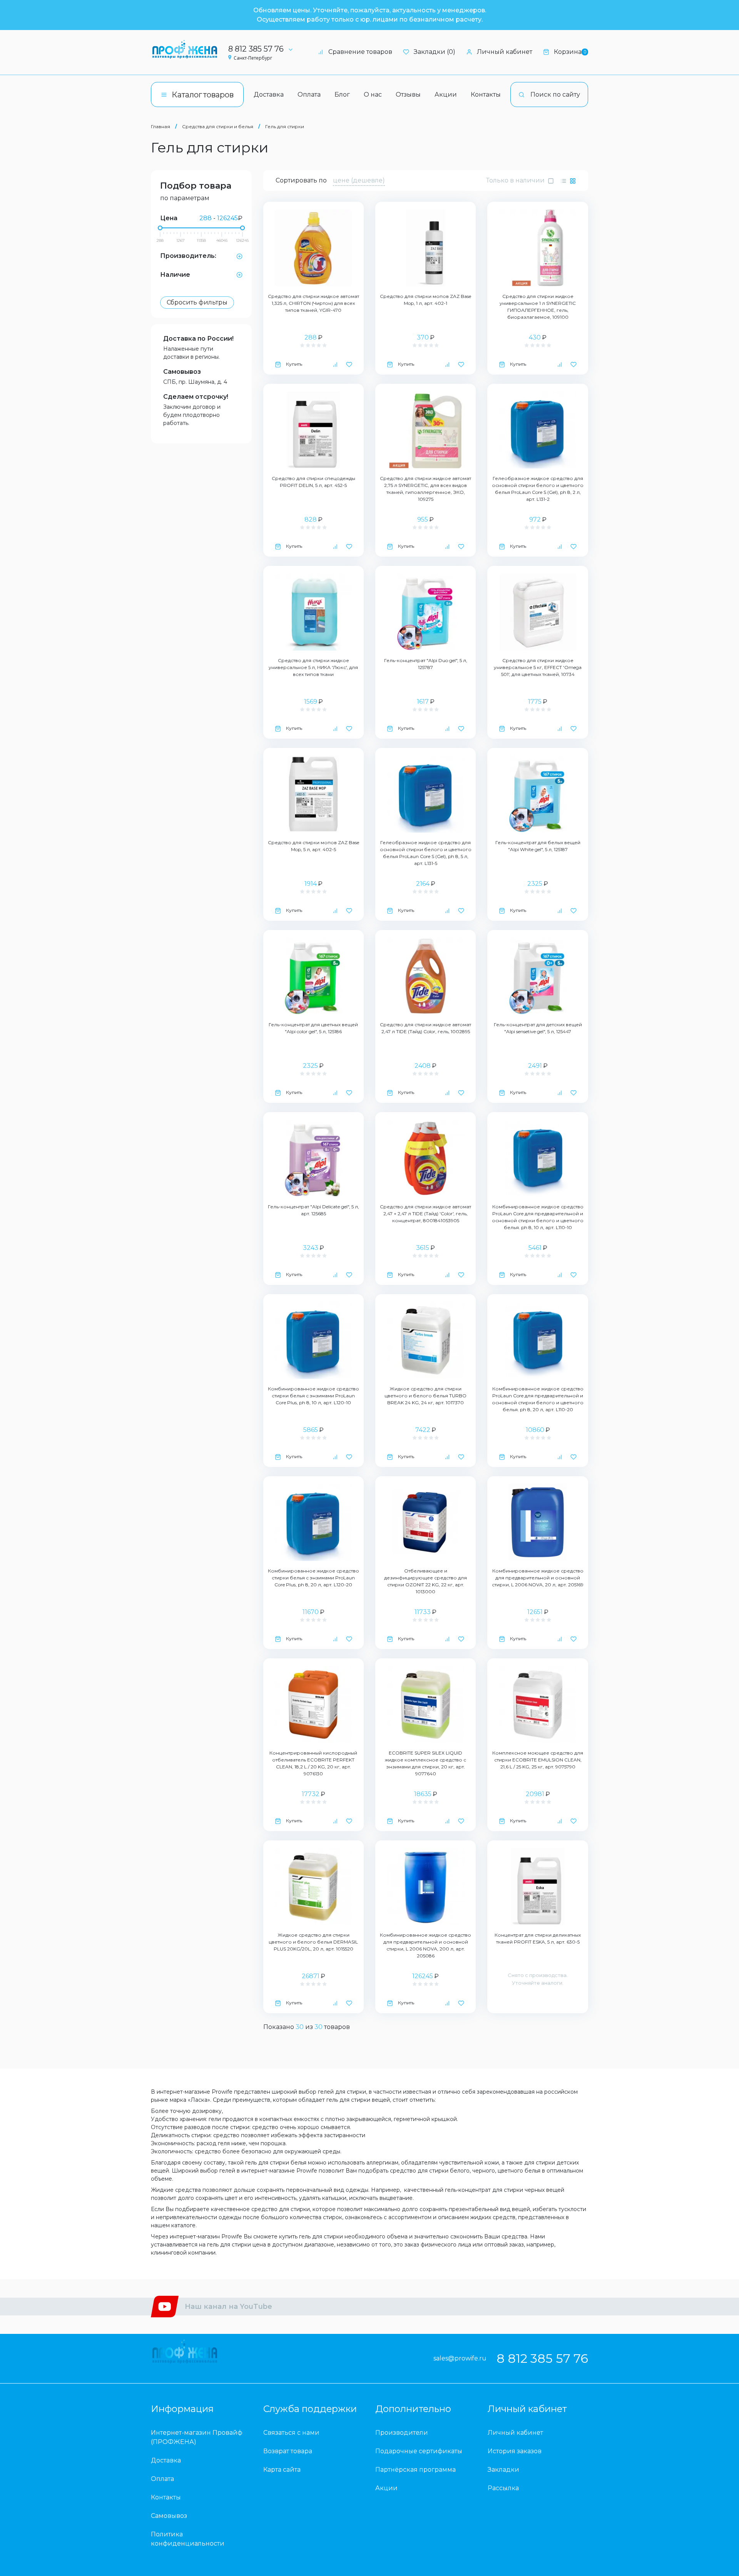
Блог (342, 95)
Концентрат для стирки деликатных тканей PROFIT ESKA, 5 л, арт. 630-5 (538, 1938)
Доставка (269, 95)
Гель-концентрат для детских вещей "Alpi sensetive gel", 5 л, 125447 (538, 1028)
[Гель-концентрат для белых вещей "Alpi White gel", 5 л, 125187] (538, 794)
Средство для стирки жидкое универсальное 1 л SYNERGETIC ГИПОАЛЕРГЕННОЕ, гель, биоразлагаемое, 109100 (538, 307)
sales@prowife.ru (460, 2358)
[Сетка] (573, 181)
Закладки (503, 2470)
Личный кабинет (505, 52)
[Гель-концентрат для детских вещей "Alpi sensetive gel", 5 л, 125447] (538, 976)
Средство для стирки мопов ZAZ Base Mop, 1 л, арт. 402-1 (426, 300)
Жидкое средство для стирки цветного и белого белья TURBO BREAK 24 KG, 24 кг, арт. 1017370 (426, 1396)
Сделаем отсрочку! (196, 397)
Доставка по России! (198, 339)
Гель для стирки (285, 126)
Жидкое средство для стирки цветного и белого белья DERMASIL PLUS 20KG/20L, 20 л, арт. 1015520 (313, 1942)
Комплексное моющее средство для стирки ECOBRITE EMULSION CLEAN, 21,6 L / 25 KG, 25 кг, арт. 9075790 (538, 1760)
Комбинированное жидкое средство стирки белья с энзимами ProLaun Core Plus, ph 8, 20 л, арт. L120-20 (313, 1578)
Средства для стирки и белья (218, 126)
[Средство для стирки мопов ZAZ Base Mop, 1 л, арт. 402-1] (426, 248)
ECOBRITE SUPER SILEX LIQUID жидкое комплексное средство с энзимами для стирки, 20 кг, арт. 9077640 (426, 1763)
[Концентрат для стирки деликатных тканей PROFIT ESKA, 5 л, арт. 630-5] (538, 1887)
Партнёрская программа (415, 2470)
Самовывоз (182, 372)
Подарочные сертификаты (419, 2451)
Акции (446, 95)
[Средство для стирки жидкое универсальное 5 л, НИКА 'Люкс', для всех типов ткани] (313, 612)
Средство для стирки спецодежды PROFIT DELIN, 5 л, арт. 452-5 (313, 482)
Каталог (203, 95)
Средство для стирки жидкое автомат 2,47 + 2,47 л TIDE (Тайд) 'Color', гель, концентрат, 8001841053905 (426, 1214)
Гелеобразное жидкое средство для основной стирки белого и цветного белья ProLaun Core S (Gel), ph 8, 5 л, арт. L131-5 (426, 853)
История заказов (515, 2451)
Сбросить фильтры (197, 302)
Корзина (570, 52)
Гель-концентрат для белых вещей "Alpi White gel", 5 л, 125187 (538, 846)
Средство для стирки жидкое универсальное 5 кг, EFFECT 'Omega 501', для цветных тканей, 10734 (538, 667)
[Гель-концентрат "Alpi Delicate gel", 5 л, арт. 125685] (313, 1158)
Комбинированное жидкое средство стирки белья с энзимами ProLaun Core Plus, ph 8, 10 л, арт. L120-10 (313, 1396)
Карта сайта (282, 2470)
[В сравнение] (335, 364)
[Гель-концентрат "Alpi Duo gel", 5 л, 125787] (426, 612)
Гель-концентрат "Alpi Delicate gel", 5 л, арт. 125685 (313, 1210)
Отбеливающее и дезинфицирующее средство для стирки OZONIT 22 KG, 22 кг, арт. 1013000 (426, 1581)
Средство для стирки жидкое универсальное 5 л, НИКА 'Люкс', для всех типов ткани (313, 667)
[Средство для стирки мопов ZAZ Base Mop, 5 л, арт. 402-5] (313, 794)
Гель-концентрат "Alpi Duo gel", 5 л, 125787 (426, 664)
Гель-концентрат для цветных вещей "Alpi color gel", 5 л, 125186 (313, 1028)
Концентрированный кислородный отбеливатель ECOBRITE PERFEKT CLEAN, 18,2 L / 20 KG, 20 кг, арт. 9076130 (313, 1763)
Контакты (486, 95)
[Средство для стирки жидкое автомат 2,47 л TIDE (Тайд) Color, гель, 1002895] (426, 976)
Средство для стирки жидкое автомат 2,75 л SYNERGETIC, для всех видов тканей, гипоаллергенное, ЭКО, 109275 (426, 489)
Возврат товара (288, 2451)
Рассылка (503, 2488)
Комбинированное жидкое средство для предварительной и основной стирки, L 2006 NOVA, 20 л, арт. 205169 (538, 1578)
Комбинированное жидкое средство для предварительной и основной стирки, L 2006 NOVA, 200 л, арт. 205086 (426, 1945)
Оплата (309, 95)
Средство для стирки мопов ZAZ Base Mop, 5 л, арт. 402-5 (313, 846)
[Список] (563, 181)
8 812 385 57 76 (256, 49)
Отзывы (408, 95)
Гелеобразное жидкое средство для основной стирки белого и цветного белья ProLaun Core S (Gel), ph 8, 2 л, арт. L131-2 (538, 489)
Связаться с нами (291, 2433)
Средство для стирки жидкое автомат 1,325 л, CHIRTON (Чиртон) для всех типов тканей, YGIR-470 (313, 303)
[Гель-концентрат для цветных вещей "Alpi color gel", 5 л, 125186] (313, 976)
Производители (402, 2433)
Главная (161, 126)
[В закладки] (349, 364)
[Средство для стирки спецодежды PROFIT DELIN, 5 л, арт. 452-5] (313, 430)
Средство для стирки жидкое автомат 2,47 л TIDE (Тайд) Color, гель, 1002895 (426, 1028)
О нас (373, 95)
